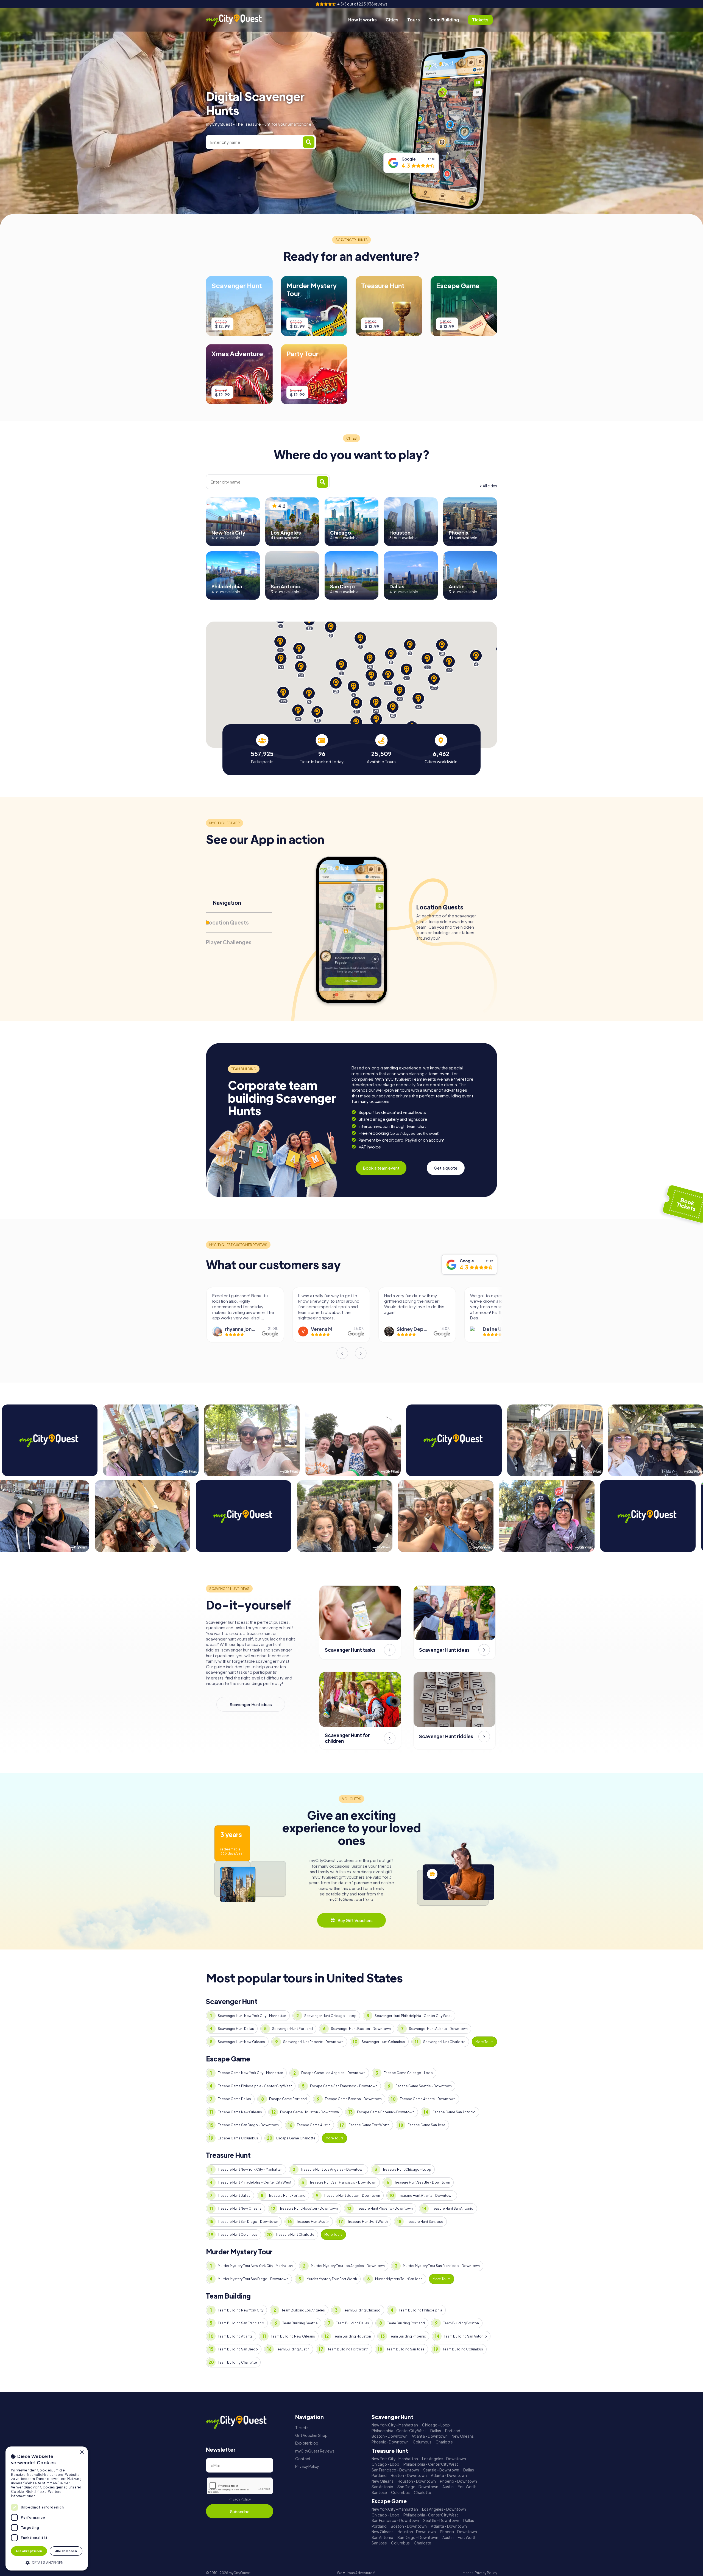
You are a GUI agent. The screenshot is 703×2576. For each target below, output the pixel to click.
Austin (448, 2487)
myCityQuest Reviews (315, 2451)
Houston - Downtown (417, 2481)
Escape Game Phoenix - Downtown (386, 2112)
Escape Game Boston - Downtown (353, 2099)
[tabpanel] (262, 749)
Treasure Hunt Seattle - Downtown (422, 2182)
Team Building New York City (241, 2310)
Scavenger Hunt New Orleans (241, 2042)
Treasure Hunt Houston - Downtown (309, 2208)
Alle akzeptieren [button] (29, 2551)
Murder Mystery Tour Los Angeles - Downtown (348, 2266)
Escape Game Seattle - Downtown (424, 2086)
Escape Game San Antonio (454, 2112)
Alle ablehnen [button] (66, 2551)
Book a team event (381, 1168)
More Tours (484, 2042)
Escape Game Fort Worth (369, 2125)
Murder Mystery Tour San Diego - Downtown (253, 2279)
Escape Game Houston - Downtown (309, 2112)
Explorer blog (307, 2443)
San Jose (379, 2492)
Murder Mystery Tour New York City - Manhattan (255, 2266)
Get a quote (446, 1168)
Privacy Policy (240, 2499)
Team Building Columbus (463, 2349)
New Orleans (463, 2436)
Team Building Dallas (352, 2323)
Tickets (302, 2428)
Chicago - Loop (436, 2425)
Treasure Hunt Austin (313, 2222)
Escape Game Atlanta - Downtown (428, 2099)
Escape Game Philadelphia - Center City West (255, 2086)
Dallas (436, 2431)
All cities (490, 486)
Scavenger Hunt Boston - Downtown (361, 2029)
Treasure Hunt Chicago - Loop (407, 2169)
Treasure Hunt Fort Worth (368, 2222)
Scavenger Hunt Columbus (383, 2042)
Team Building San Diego (238, 2349)
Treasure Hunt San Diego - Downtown (248, 2222)
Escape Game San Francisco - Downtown (344, 2086)
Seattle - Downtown (441, 2470)
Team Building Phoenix (407, 2336)
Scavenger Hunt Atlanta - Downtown (438, 2029)
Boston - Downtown (390, 2436)
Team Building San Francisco (241, 2323)
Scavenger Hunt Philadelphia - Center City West (413, 2016)
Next (361, 1353)
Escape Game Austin (314, 2125)
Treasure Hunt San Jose (425, 2222)
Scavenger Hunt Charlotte (444, 2042)
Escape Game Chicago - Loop (408, 2073)
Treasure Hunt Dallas (234, 2196)
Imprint (467, 2573)
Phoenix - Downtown (390, 2442)
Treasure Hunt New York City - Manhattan (250, 2169)
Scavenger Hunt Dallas (236, 2029)
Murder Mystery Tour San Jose (399, 2279)
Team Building (444, 20)
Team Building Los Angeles (303, 2310)
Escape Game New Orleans (240, 2112)
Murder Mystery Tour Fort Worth (332, 2279)
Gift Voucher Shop (311, 2435)
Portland (453, 2431)
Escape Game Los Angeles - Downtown (333, 2073)
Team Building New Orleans (293, 2336)
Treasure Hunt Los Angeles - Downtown (333, 2169)
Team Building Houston (352, 2336)
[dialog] (47, 2508)
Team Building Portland (406, 2323)
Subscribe (240, 2511)
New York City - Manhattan (395, 2425)
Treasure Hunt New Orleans (240, 2208)
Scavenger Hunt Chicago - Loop (330, 2016)
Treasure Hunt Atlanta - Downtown (426, 2196)
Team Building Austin (293, 2349)
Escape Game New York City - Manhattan (250, 2073)
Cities (392, 20)
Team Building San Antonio (465, 2336)
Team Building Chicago (362, 2310)
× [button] (82, 2452)
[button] (47, 2562)
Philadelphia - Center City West (399, 2431)
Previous (342, 1353)
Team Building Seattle (300, 2323)
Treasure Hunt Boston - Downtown (352, 2196)
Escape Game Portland (288, 2099)
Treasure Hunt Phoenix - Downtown (384, 2208)
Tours (414, 20)
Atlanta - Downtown (430, 2436)
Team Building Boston (461, 2323)
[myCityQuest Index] (238, 20)
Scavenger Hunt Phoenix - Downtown (313, 2042)
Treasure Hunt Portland (287, 2196)
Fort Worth (467, 2487)
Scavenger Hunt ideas (251, 1704)
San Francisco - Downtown (395, 2470)
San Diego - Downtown (418, 2487)
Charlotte (444, 2442)
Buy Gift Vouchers (355, 1920)
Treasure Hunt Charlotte (295, 2234)
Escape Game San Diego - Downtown (248, 2125)
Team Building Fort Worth (348, 2349)
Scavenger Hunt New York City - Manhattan (252, 2016)
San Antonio (382, 2487)
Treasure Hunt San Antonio (452, 2208)
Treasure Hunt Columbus (238, 2234)
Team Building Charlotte (237, 2362)
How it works (362, 20)
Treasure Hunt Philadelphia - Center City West (255, 2182)
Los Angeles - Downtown (444, 2459)
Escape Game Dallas (234, 2099)
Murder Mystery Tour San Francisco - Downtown (441, 2266)
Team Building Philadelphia (420, 2310)
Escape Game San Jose (426, 2125)
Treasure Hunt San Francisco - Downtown (343, 2182)
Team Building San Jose (406, 2349)
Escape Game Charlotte (296, 2138)
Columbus (422, 2442)
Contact (303, 2459)
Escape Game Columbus (238, 2138)
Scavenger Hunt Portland (292, 2029)
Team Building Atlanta (235, 2336)
